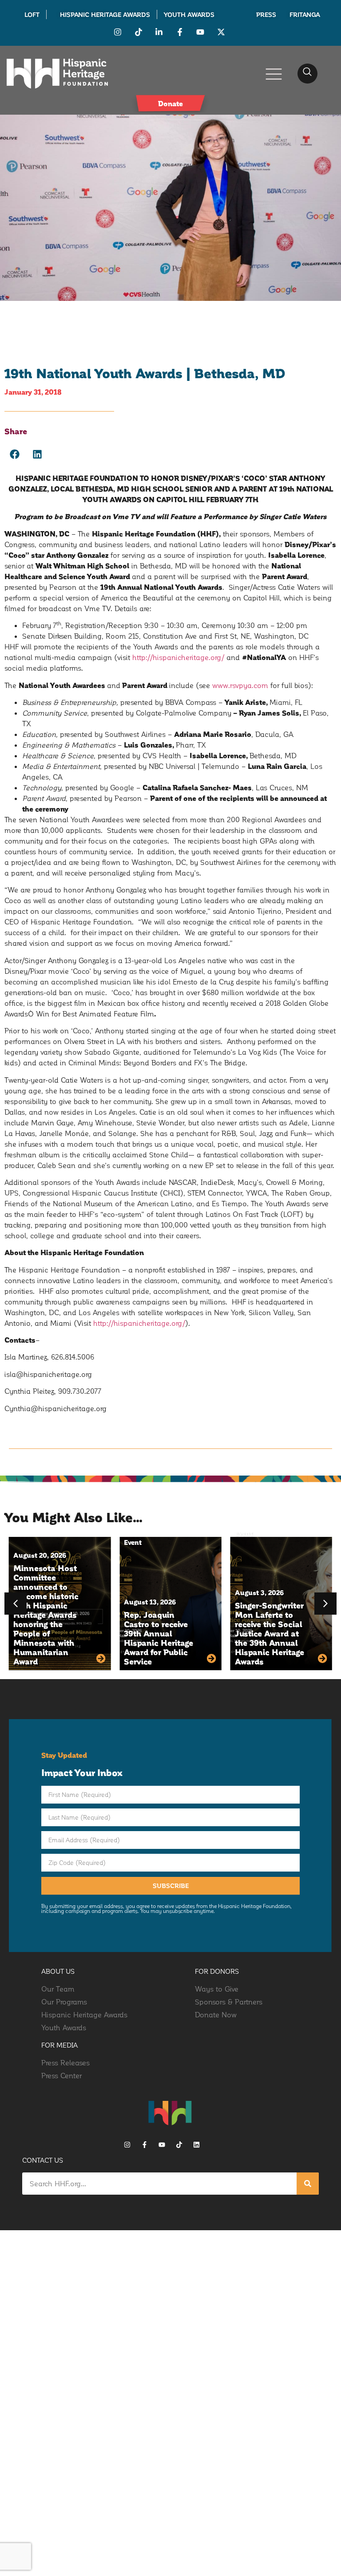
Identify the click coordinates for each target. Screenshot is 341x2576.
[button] (307, 74)
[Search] (308, 2184)
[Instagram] (127, 2145)
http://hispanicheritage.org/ (178, 657)
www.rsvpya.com (240, 685)
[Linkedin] (196, 2145)
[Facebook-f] (145, 2145)
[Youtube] (162, 2145)
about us (58, 1971)
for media (60, 2045)
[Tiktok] (179, 2145)
